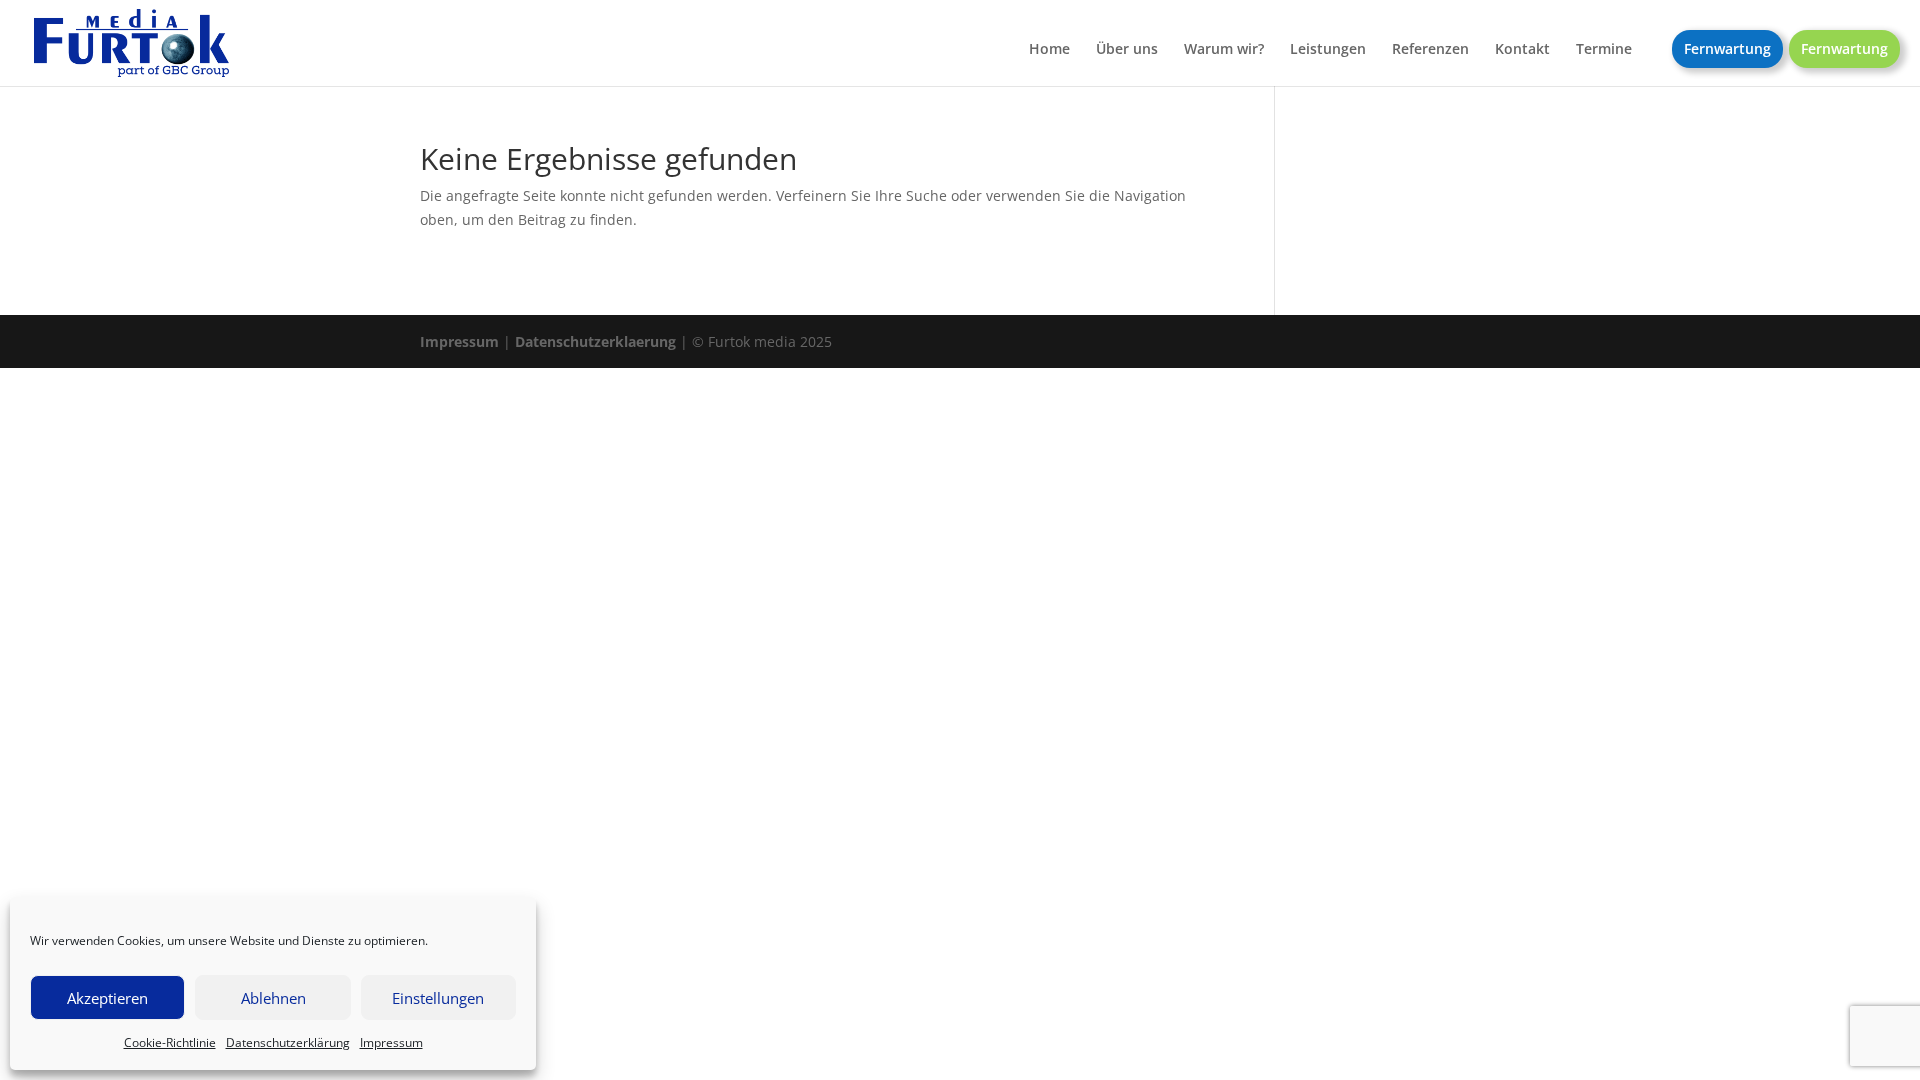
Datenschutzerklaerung (595, 341)
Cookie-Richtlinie (170, 1042)
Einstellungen (438, 998)
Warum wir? (1224, 50)
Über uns (1127, 50)
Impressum (391, 1042)
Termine (1604, 50)
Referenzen (1430, 50)
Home (1049, 50)
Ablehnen (273, 998)
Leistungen (1328, 50)
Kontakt (1522, 50)
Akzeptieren (107, 998)
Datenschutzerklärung (288, 1042)
